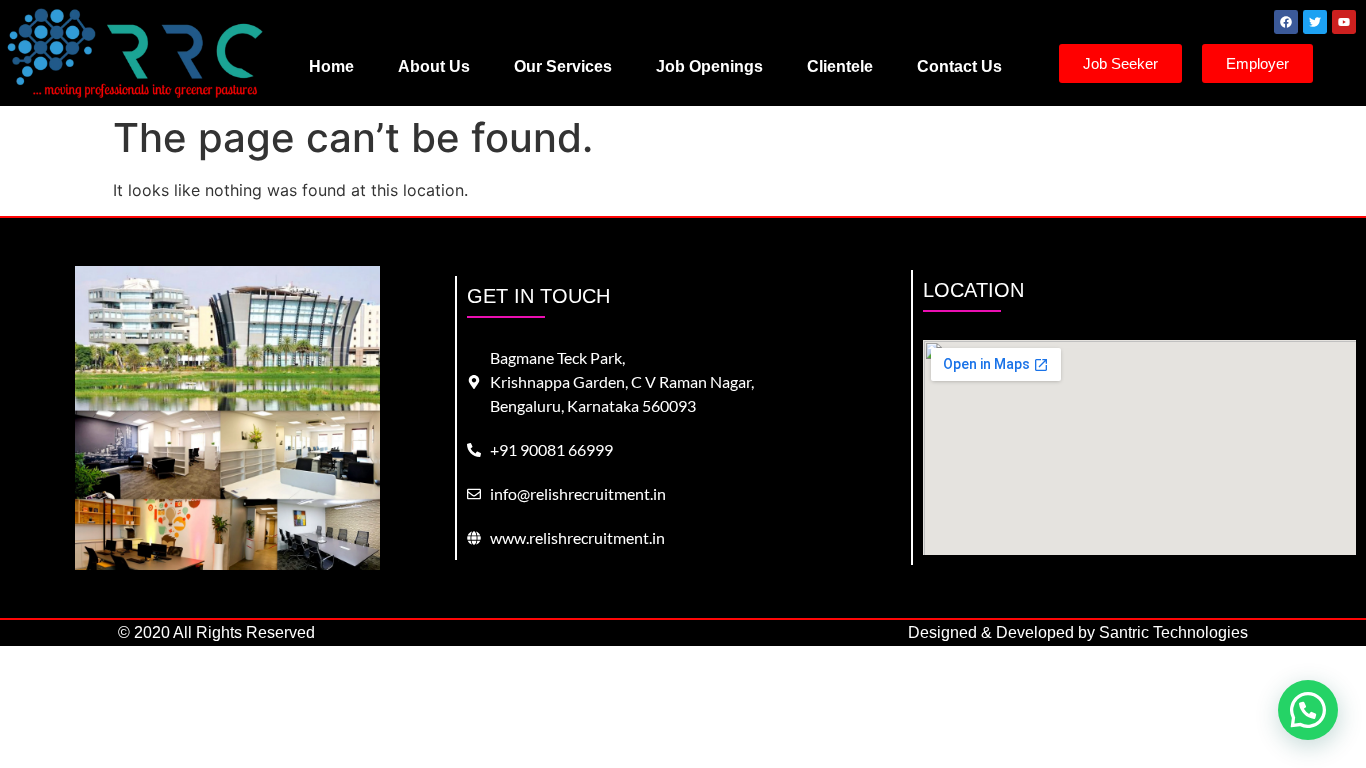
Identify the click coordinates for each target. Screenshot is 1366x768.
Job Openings (709, 66)
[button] (1308, 710)
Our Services (563, 66)
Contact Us (959, 66)
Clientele (840, 66)
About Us (434, 66)
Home (331, 66)
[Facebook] (1286, 22)
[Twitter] (1315, 22)
